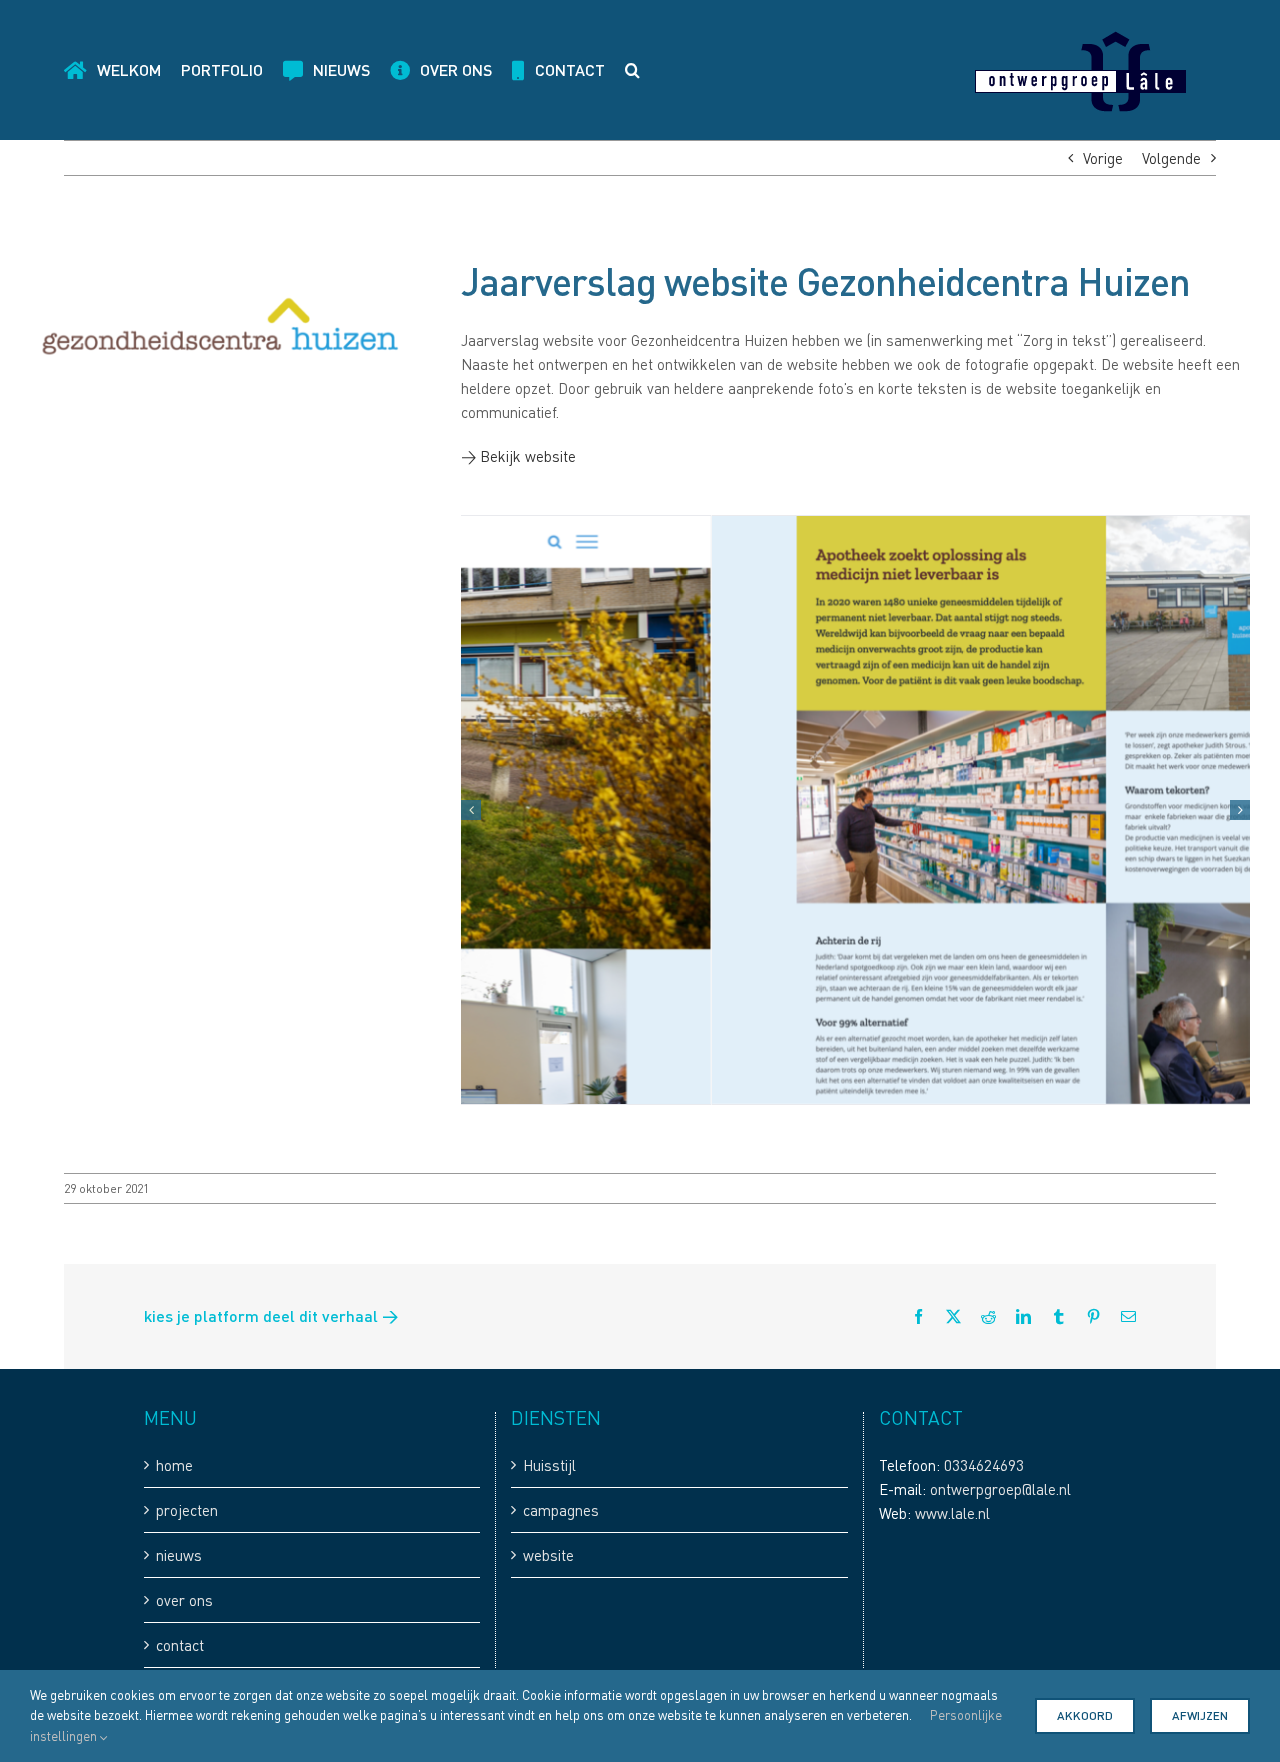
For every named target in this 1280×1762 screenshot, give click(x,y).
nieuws (179, 1555)
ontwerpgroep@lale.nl (1000, 1489)
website (548, 1555)
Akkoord (1085, 1715)
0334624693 (984, 1465)
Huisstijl (549, 1465)
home (174, 1465)
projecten (187, 1510)
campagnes (561, 1510)
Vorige (1103, 158)
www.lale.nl (952, 1513)
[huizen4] (855, 809)
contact (180, 1645)
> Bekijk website (518, 456)
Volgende (1171, 158)
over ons (184, 1600)
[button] (632, 70)
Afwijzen (1200, 1715)
